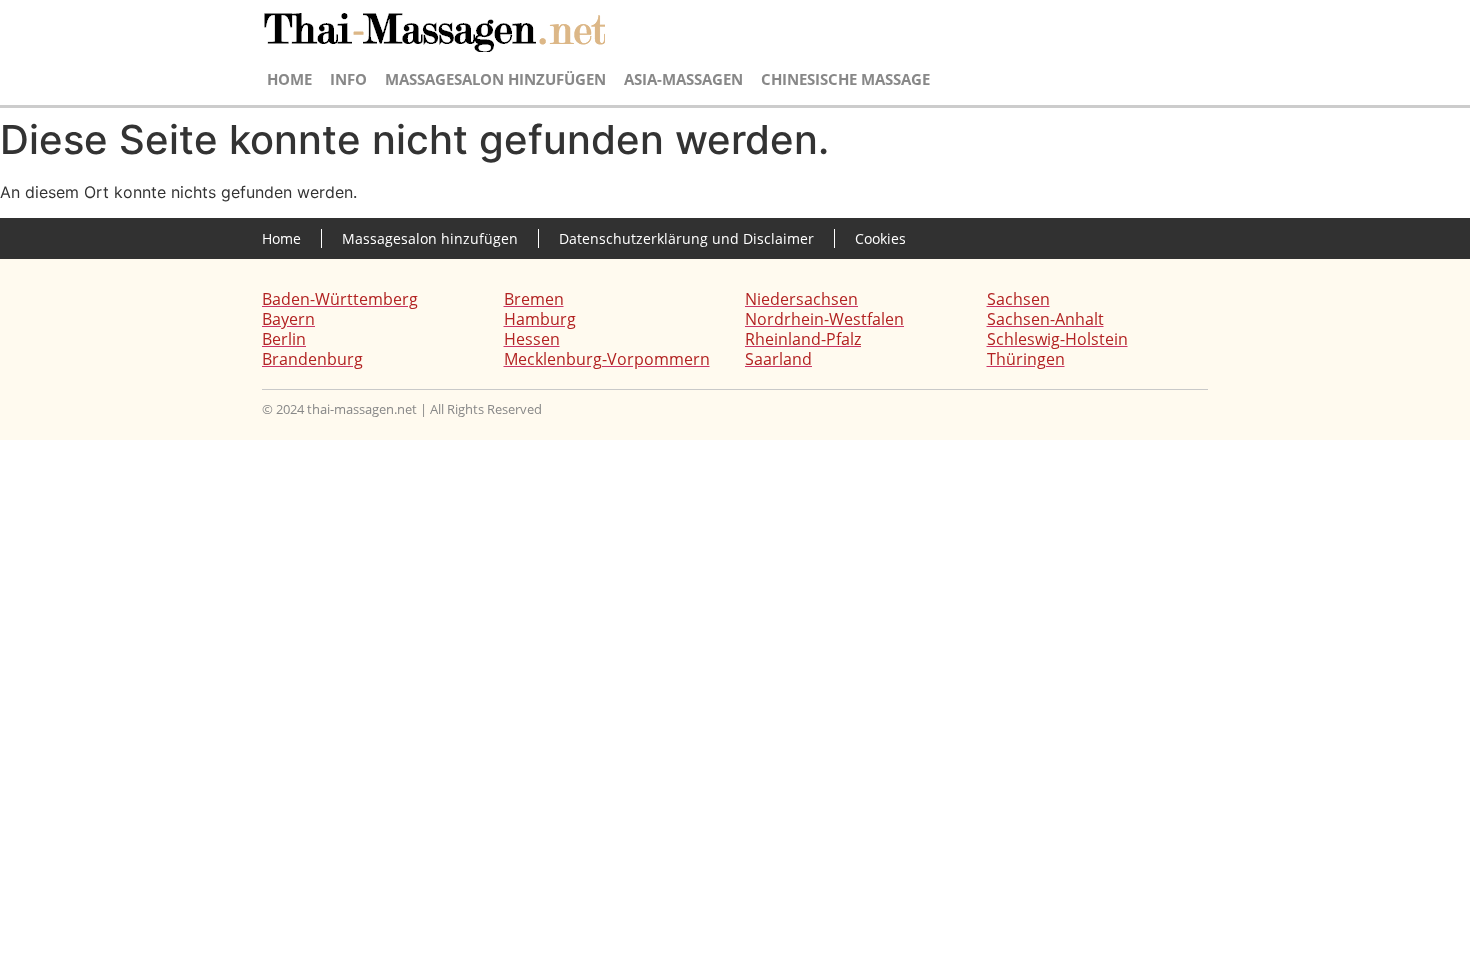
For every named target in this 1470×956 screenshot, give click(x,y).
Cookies (880, 238)
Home (289, 79)
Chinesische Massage (845, 79)
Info (348, 79)
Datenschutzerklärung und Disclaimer (686, 238)
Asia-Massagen (683, 79)
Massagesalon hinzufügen (495, 79)
